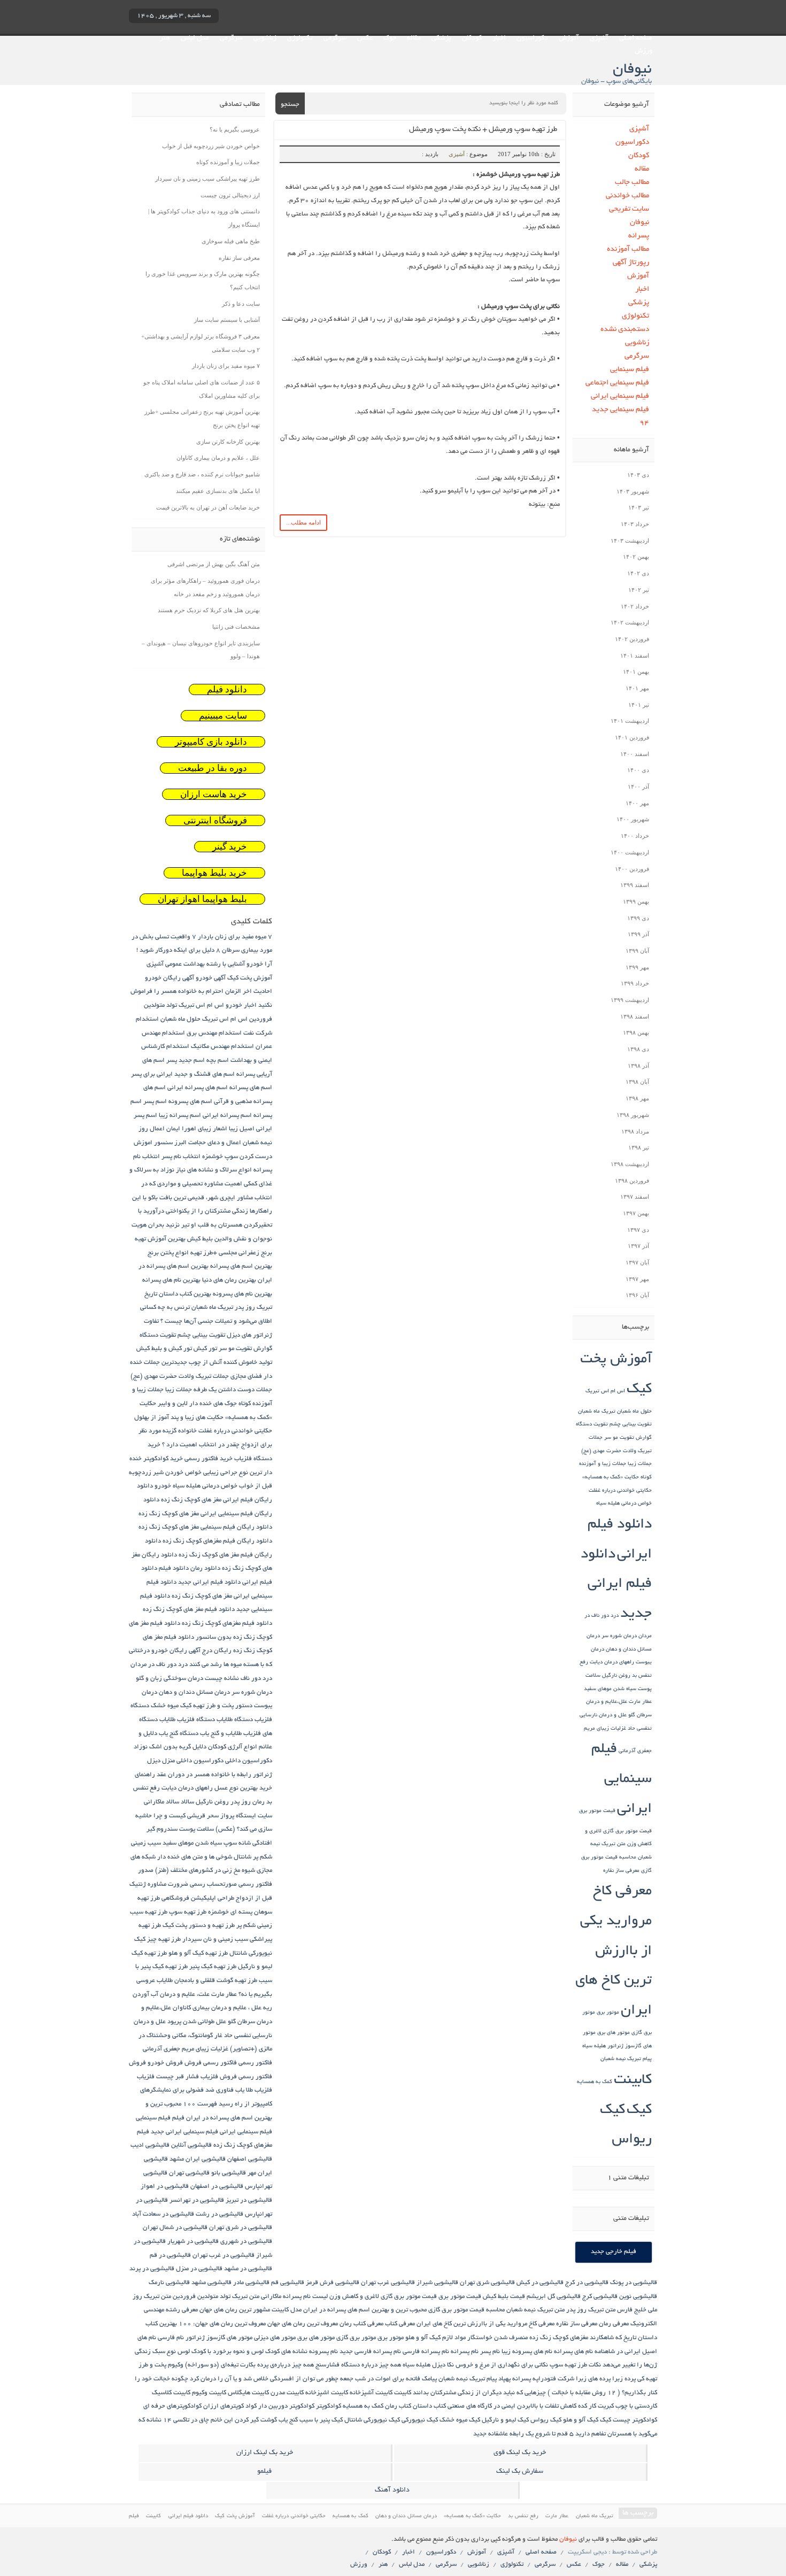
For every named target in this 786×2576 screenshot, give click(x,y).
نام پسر (490, 2352)
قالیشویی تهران (189, 2173)
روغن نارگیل (616, 1676)
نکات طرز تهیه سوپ (575, 2365)
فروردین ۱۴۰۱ (632, 737)
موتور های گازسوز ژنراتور (219, 2338)
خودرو (163, 1486)
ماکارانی (271, 2297)
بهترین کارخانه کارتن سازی (228, 442)
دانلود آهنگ (392, 2490)
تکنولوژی (300, 38)
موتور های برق (614, 2033)
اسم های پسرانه (251, 1088)
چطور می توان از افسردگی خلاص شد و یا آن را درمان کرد (264, 2379)
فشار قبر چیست (178, 2077)
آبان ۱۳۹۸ (637, 1082)
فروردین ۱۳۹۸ (632, 1181)
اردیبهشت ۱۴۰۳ (630, 541)
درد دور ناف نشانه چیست (238, 1679)
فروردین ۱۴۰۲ (632, 639)
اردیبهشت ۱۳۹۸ (630, 1164)
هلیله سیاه (594, 2046)
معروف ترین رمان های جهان (303, 2324)
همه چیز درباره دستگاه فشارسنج (358, 2365)
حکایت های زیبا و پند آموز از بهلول (179, 1418)
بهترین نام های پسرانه (171, 1280)
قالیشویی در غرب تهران (224, 2255)
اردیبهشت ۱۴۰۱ (630, 721)
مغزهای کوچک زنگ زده (559, 2338)
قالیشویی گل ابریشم (554, 2297)
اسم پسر (155, 1102)
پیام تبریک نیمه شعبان (626, 2059)
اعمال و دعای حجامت (215, 1143)
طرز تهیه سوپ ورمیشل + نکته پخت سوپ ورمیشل (483, 130)
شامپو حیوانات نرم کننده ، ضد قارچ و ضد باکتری (202, 474)
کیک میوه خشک (460, 2420)
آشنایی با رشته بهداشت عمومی (205, 964)
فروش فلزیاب (219, 2077)
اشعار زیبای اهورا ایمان (197, 1129)
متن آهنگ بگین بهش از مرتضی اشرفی (214, 564)
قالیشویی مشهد (211, 2283)
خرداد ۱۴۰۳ (635, 524)
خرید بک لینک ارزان (265, 2453)
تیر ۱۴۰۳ (639, 507)
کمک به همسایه (595, 2082)
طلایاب (165, 1981)
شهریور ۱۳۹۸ (633, 1115)
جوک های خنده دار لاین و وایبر (197, 1404)
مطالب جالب (632, 183)
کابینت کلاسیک (171, 2393)
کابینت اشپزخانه (327, 2393)
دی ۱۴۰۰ (638, 770)
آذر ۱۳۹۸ (638, 1066)
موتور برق (608, 2013)
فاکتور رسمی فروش (211, 2063)
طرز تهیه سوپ (188, 1912)
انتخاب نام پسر (181, 1157)
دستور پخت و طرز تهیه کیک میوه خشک (202, 1706)
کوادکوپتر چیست (635, 2420)
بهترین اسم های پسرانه (241, 1266)
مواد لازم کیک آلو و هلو (436, 2338)
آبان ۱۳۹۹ (637, 951)
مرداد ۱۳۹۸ (635, 1131)
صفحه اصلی (636, 38)
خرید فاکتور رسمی (209, 1459)
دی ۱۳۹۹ (638, 918)
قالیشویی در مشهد (248, 2269)
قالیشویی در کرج (587, 2283)
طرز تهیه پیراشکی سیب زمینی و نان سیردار (207, 179)
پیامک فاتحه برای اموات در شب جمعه (388, 2379)
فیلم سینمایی (630, 370)
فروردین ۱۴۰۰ (632, 869)
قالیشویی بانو (229, 2173)
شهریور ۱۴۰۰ (633, 819)
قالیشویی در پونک (634, 2283)
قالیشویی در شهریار (193, 2242)
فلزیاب (146, 2077)
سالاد (187, 1802)
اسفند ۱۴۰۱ (635, 655)
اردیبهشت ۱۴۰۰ (630, 852)
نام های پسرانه (573, 2352)
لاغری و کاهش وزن (354, 2297)
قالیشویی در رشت (219, 2214)
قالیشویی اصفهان (250, 2159)
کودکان (472, 38)
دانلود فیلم (227, 689)
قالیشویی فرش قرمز (333, 2283)
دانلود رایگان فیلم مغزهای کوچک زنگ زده (217, 1541)
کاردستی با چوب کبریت (627, 2406)
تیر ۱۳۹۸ (639, 1147)
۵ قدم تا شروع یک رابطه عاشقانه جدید (523, 2434)
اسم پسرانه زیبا (180, 1116)
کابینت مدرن (287, 2393)
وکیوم (176, 2365)
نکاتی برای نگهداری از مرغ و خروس (502, 2365)
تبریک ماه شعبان (597, 1412)
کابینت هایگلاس (248, 2393)
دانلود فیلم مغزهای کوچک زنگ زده (227, 1624)
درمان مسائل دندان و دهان (194, 1692)
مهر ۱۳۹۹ (637, 967)
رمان (259, 1802)
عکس (365, 38)
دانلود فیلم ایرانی (188, 2516)
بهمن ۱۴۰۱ (636, 672)
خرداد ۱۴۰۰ (635, 836)
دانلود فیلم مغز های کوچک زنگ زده (189, 1610)
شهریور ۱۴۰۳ (633, 491)
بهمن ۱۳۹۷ (636, 1213)
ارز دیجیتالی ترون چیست (230, 195)
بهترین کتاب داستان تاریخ (178, 1294)
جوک (390, 38)
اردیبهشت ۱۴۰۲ (630, 622)
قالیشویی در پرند (152, 2269)
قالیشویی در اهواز (165, 2186)
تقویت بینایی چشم (631, 1425)
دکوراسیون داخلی (249, 1761)
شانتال (242, 1857)
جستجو (290, 105)
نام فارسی (171, 2338)
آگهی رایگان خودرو (169, 978)
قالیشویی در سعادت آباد (163, 2214)
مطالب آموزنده (628, 249)
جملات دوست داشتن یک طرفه (233, 1390)
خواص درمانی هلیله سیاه (624, 1504)
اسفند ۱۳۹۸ (635, 1016)
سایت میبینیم (223, 716)
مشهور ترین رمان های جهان (235, 2310)
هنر (165, 38)
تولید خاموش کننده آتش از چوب (230, 1363)
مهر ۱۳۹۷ (637, 1279)
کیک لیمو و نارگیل (505, 2420)
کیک (639, 2111)
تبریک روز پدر (253, 1308)
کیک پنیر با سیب (321, 2420)
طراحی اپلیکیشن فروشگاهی (198, 1898)
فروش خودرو (165, 2063)
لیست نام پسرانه (305, 2297)
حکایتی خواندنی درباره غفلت (620, 1491)
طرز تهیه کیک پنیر (213, 1967)
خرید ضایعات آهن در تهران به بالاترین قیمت (208, 507)
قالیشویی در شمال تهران (175, 2228)
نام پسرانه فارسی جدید (370, 2352)
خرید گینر (230, 847)
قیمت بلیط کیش (504, 2297)
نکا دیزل (443, 2365)
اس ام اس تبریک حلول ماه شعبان (204, 1019)
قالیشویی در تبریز (249, 2200)
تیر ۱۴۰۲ (639, 590)
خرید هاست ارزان (214, 794)
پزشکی (441, 38)
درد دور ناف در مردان (159, 1665)
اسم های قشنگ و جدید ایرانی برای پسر (183, 1074)
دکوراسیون (532, 38)
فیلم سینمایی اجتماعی (617, 383)
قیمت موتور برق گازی (627, 1831)
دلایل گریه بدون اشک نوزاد (170, 1747)
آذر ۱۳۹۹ (638, 934)
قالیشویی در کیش (540, 2283)
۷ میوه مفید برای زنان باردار (226, 366)
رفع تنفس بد (523, 2516)
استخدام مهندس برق (214, 1033)
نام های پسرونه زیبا (527, 2352)
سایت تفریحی (629, 209)
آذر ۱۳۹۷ (638, 1246)
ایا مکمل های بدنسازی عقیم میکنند (218, 491)
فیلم (178, 2118)
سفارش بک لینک (520, 2472)
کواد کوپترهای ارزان (230, 2406)
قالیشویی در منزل (199, 2269)
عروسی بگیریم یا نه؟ (235, 129)
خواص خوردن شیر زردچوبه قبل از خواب (211, 146)
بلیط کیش (200, 1239)
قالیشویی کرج (600, 2297)
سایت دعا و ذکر (241, 304)
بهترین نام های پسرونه (242, 1294)
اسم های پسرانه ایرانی (198, 1088)
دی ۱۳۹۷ (638, 1230)
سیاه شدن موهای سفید (610, 1689)
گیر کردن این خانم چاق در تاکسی (216, 2420)
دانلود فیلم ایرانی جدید (616, 1585)
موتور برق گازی (356, 2338)
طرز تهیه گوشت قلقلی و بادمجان (216, 1981)
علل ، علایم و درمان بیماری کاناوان (218, 458)
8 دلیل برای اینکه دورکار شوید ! (178, 950)
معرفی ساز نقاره (621, 1871)
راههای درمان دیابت (612, 1663)
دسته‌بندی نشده (625, 330)
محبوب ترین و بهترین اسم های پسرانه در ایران (365, 2310)
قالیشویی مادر (251, 2283)
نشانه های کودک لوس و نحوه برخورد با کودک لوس (242, 2352)
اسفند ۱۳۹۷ (635, 1197)
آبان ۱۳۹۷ (637, 1262)
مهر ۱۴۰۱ (637, 688)
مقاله (414, 38)
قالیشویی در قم (170, 2255)
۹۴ (644, 423)
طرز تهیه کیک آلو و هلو (198, 1953)
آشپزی (599, 38)
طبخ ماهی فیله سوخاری (231, 241)
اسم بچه (218, 1061)
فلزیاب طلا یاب (254, 2090)
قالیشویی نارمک (169, 2283)
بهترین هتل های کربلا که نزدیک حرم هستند (209, 610)
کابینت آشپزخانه (371, 2393)
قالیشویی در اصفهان (217, 2186)
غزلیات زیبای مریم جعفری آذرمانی (186, 2049)
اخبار (499, 38)
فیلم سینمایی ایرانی (620, 396)
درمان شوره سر (619, 1636)
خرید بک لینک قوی (520, 2453)
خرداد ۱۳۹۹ (635, 983)
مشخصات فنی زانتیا (236, 627)
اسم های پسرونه (190, 1102)
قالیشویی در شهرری (246, 2242)
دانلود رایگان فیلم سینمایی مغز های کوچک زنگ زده (205, 1527)
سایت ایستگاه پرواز (246, 1816)
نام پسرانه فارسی (426, 2352)
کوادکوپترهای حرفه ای (172, 2406)
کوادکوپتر (329, 2406)
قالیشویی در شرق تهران (241, 2228)
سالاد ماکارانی (161, 1802)
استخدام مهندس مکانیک (222, 1047)
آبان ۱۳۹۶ (637, 1295)
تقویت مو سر (619, 1438)
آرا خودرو (259, 964)
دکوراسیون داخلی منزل (193, 1761)
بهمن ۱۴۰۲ (636, 557)
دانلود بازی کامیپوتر (211, 742)
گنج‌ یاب (288, 2420)
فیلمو (264, 2472)
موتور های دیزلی (275, 2338)
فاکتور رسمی (255, 2063)
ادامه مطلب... (303, 522)
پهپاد (504, 2379)
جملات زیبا (640, 1464)
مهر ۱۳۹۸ (637, 1098)
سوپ (230, 1843)
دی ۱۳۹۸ (638, 1049)
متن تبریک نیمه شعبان (535, 2310)
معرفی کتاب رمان (361, 2324)
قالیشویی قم (288, 2283)
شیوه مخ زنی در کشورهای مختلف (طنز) (205, 1871)
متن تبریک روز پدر (591, 2310)
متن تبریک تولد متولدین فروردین (216, 2297)
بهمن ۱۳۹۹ (636, 901)
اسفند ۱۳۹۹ (635, 885)
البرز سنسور (170, 1143)
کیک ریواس (546, 2420)
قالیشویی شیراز (437, 2283)
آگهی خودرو (211, 978)
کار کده (587, 2406)
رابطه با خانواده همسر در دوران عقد (204, 1775)
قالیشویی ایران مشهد (198, 2159)
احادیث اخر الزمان (249, 992)
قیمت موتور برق (597, 1811)
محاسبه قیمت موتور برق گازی (467, 2310)
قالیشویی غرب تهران (388, 2283)
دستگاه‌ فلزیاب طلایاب (187, 1720)
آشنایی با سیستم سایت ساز (227, 320)
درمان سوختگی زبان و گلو (169, 1679)
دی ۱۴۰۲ (638, 573)
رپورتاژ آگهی (631, 263)
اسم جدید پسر (186, 1061)
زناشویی (265, 38)
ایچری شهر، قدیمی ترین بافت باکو (192, 1198)
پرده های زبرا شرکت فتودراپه (572, 2379)
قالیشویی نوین (638, 2297)
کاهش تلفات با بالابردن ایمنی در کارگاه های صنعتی (512, 2406)
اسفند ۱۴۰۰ (635, 754)
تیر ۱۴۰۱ (639, 705)
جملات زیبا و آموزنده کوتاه (228, 162)
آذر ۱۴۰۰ (638, 786)
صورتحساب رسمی (213, 1884)
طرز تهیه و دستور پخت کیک (199, 1926)
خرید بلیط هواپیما (214, 873)
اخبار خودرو (241, 1005)
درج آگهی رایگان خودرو (182, 1651)
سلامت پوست (196, 1829)
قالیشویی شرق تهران (487, 2283)
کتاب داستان (429, 2406)
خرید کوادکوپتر (163, 1459)
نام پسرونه (323, 2352)
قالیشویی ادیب (150, 2145)
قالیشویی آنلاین (191, 2145)
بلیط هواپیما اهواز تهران (202, 899)
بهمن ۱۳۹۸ (636, 1032)
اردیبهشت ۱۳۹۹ (630, 1000)
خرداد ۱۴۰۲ (635, 606)
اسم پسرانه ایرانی (227, 1116)
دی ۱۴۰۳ (638, 475)
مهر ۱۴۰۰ (637, 803)
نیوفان (639, 223)
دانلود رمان (205, 1568)
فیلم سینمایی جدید (621, 410)
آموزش (569, 38)
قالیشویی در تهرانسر (197, 2200)
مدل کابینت (287, 2310)
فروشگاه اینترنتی (215, 820)
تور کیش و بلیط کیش (164, 1349)
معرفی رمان (614, 2324)
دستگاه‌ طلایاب (235, 1720)
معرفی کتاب (400, 2324)
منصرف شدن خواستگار (498, 2338)
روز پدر (241, 1802)
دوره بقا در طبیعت (213, 768)
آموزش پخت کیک (250, 978)
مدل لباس (195, 38)
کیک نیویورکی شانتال (372, 2420)
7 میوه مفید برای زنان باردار (235, 937)
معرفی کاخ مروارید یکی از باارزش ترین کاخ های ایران (614, 1952)
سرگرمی (335, 38)
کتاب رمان (398, 2406)
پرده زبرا (624, 2379)
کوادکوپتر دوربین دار (286, 2406)
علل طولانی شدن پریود (197, 2022)
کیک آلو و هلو (581, 2420)
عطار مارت (640, 1702)
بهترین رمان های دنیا (229, 1280)
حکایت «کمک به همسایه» (611, 1478)
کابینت (633, 2081)
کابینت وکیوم (209, 2393)
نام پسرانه (465, 2352)
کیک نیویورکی (420, 2420)
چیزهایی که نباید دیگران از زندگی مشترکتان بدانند (479, 2393)
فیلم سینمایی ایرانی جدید (184, 2132)
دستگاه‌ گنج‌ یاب (179, 1734)
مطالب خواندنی (627, 196)
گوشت (269, 2420)
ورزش (644, 51)
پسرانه (639, 236)
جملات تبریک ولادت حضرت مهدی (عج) (180, 1376)
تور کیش (205, 1349)
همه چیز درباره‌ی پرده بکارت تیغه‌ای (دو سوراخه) (249, 2365)
